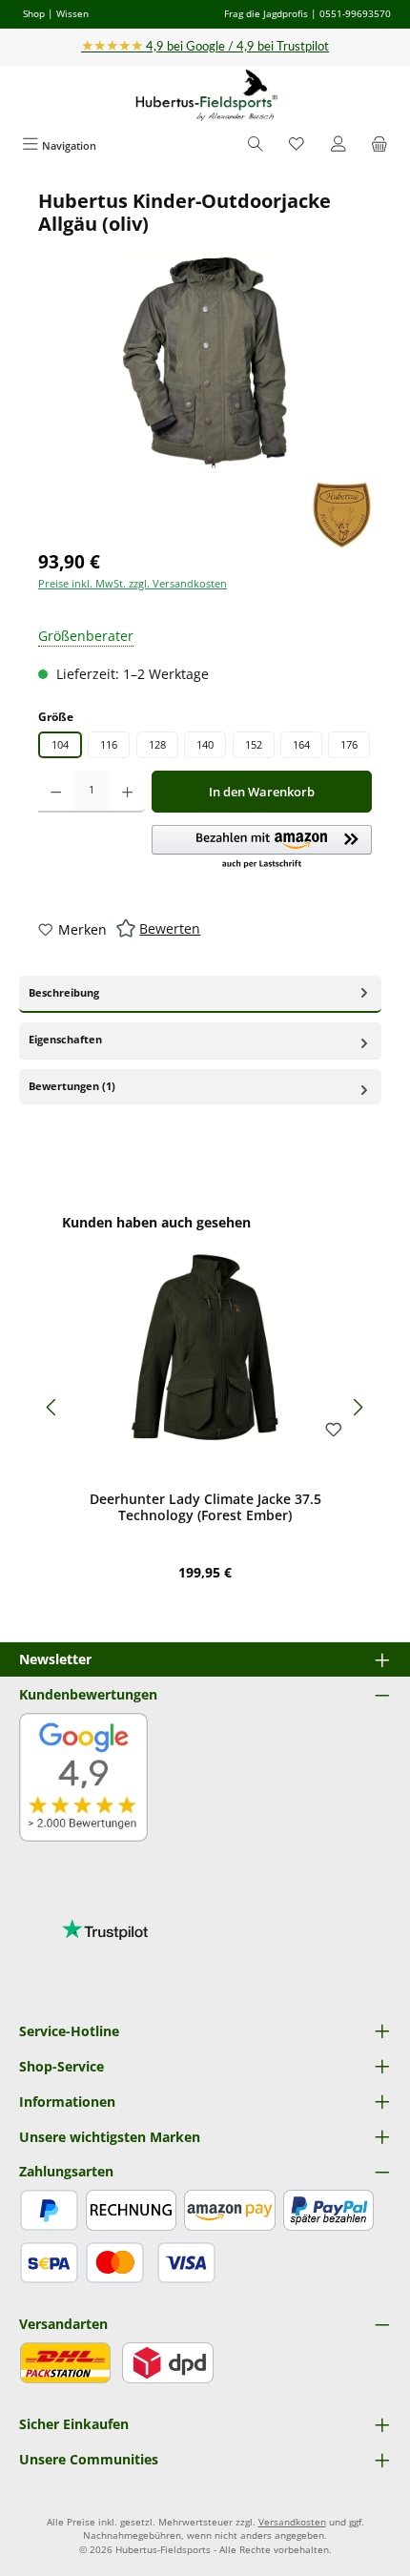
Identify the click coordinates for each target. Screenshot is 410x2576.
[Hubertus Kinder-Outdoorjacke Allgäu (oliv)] (205, 362)
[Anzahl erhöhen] (127, 792)
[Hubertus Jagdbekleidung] (342, 515)
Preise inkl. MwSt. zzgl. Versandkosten (133, 583)
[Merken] (334, 1431)
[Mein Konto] (338, 145)
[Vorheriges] (52, 1407)
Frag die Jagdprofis (266, 13)
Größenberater (86, 636)
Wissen (72, 13)
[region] (205, 330)
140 (205, 744)
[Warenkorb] (379, 145)
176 (349, 744)
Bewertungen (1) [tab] (72, 1086)
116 (109, 744)
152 (254, 744)
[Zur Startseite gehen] (205, 96)
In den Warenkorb (262, 792)
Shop (34, 13)
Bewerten (170, 928)
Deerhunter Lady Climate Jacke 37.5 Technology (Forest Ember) (205, 1507)
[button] (262, 848)
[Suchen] (256, 145)
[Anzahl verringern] (56, 792)
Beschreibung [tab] (64, 992)
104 (60, 744)
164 (301, 744)
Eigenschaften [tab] (65, 1039)
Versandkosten (292, 2522)
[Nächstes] (358, 1407)
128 (157, 744)
